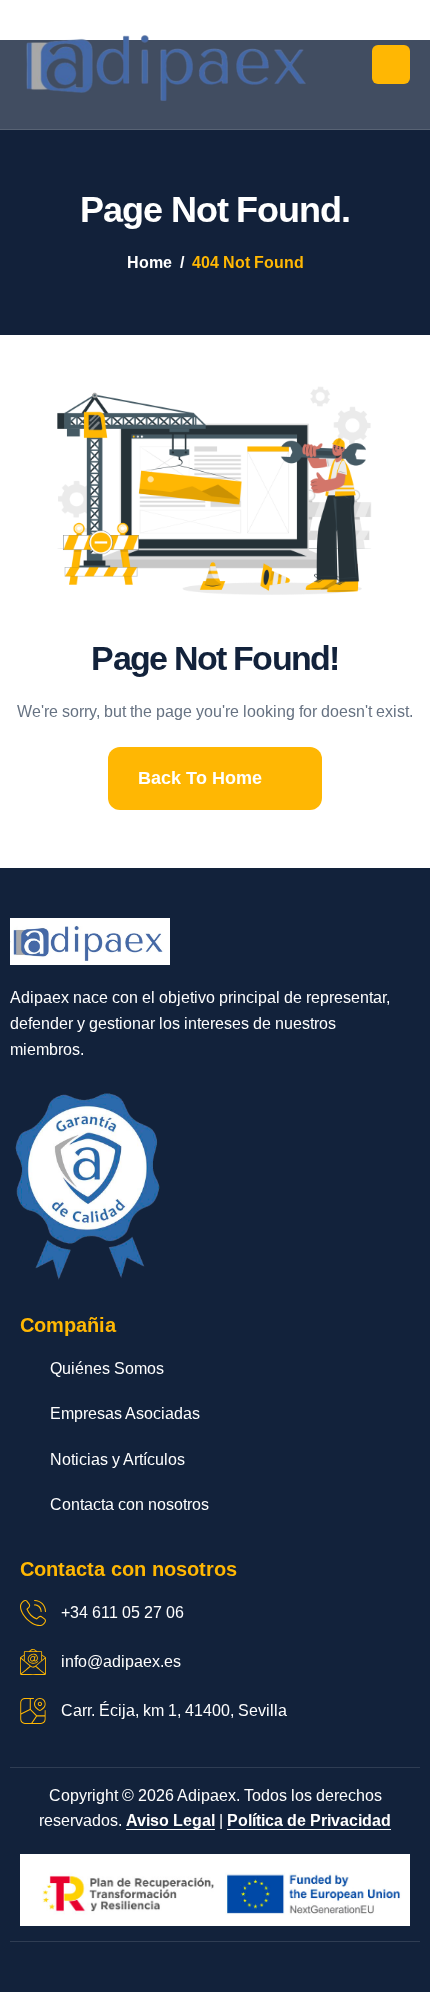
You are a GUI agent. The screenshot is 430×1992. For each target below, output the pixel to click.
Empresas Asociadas (125, 1413)
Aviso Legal (170, 1820)
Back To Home (200, 778)
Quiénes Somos (107, 1368)
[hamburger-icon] (391, 64)
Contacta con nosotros (129, 1504)
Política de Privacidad (309, 1820)
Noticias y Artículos (117, 1459)
